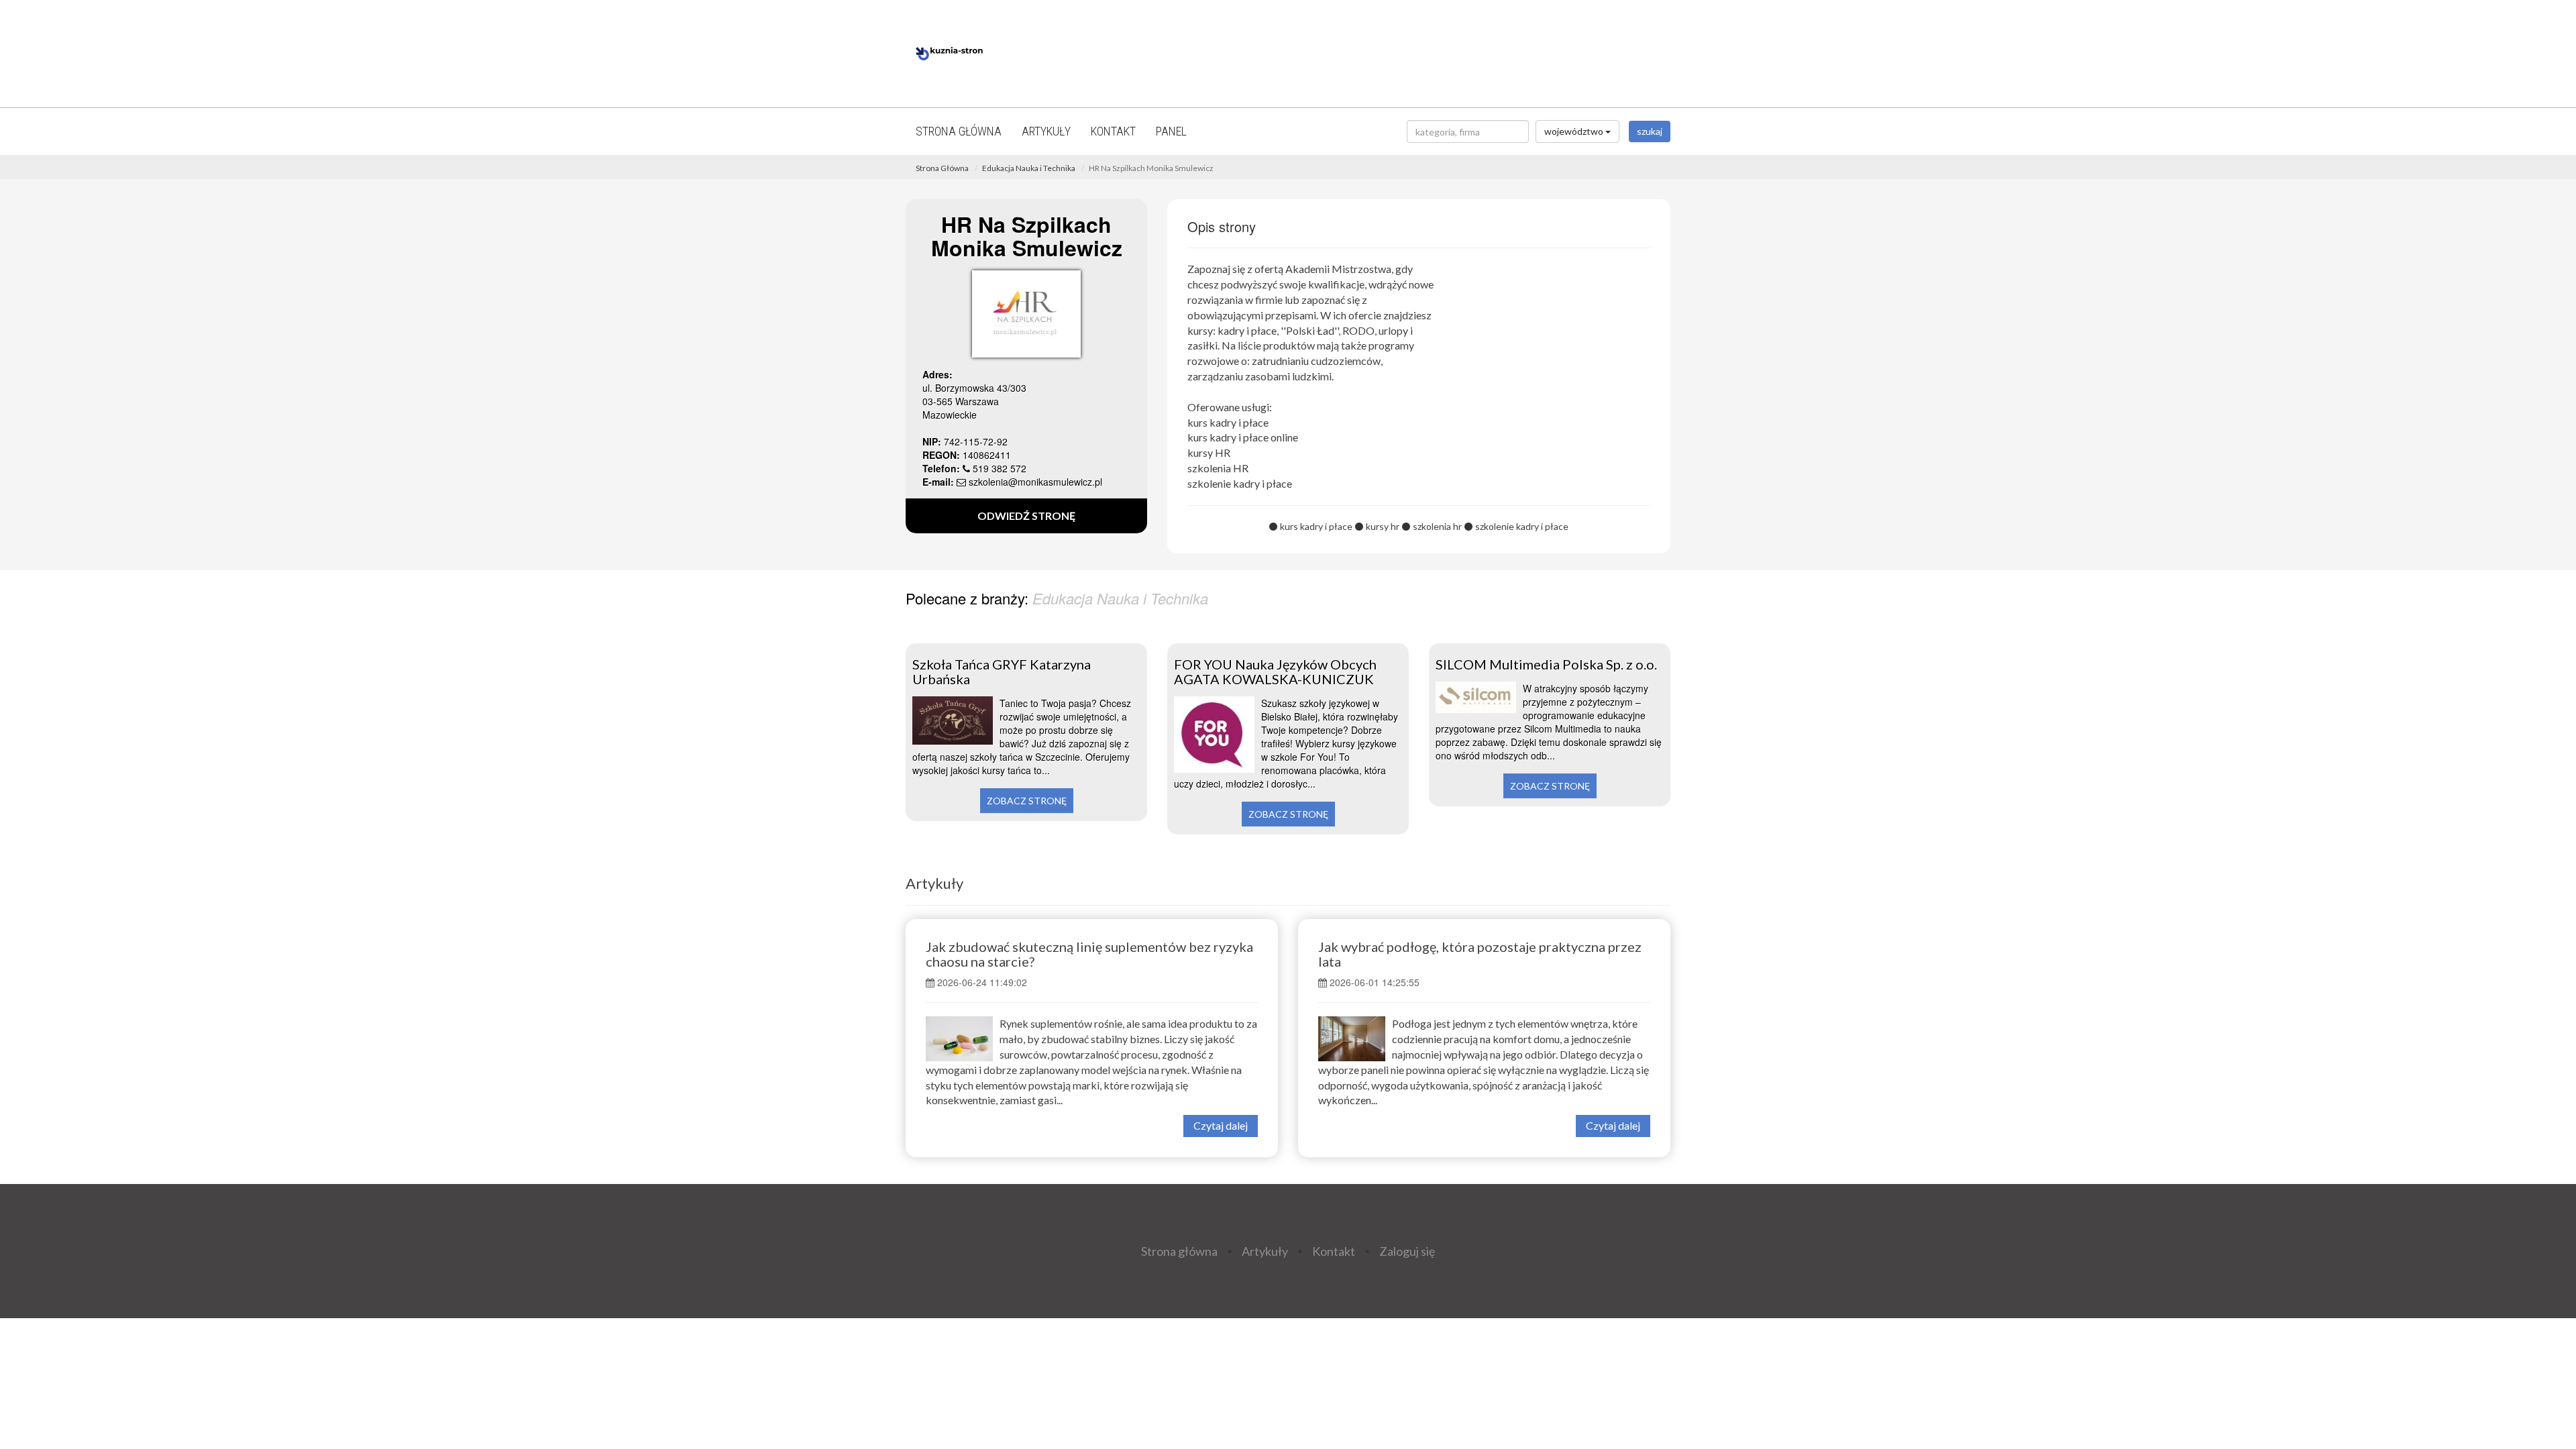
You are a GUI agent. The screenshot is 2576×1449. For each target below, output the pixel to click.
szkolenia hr (1437, 526)
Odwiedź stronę (1026, 516)
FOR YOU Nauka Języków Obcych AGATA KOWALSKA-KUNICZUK (1275, 672)
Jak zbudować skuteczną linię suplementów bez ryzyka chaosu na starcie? (1089, 954)
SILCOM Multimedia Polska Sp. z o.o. (1546, 664)
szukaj (1650, 131)
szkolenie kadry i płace (1522, 526)
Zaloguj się (1407, 1251)
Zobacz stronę (1027, 801)
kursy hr (1383, 526)
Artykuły (1046, 131)
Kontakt (1113, 131)
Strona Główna (942, 168)
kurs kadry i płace (1316, 526)
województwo (1575, 131)
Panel (1171, 131)
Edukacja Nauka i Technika (1029, 168)
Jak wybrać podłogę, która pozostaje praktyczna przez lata (1480, 954)
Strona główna (959, 131)
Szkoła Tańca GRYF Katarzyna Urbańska (1002, 672)
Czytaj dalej (1221, 1125)
